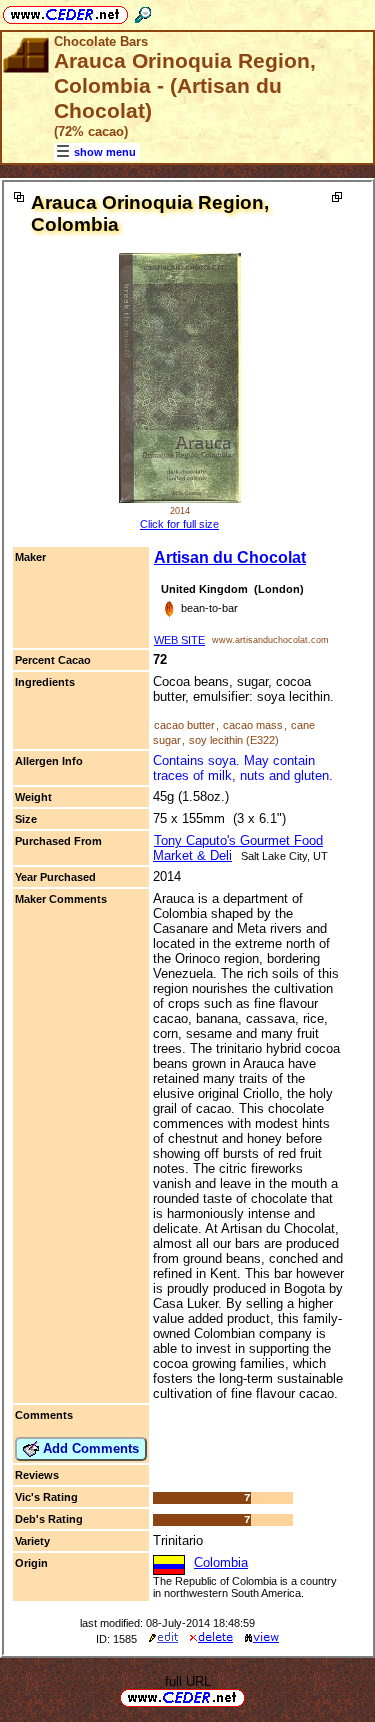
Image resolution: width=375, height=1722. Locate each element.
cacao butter (184, 725)
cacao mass (253, 725)
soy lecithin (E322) (234, 740)
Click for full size (179, 524)
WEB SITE (179, 640)
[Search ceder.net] (143, 11)
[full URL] (253, 1696)
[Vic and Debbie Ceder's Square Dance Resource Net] (65, 11)
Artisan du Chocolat (230, 557)
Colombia (221, 1562)
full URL (188, 1681)
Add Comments (89, 1448)
